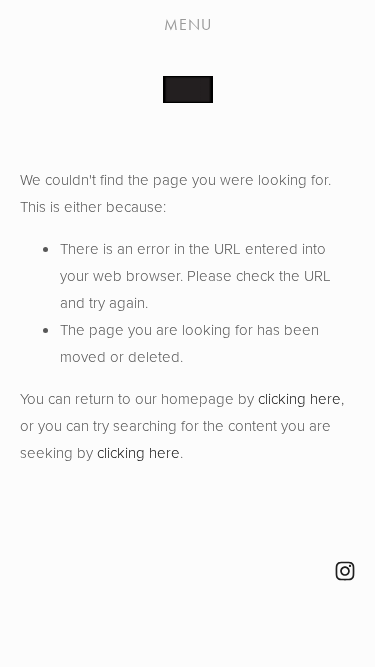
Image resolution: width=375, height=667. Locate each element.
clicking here (299, 398)
